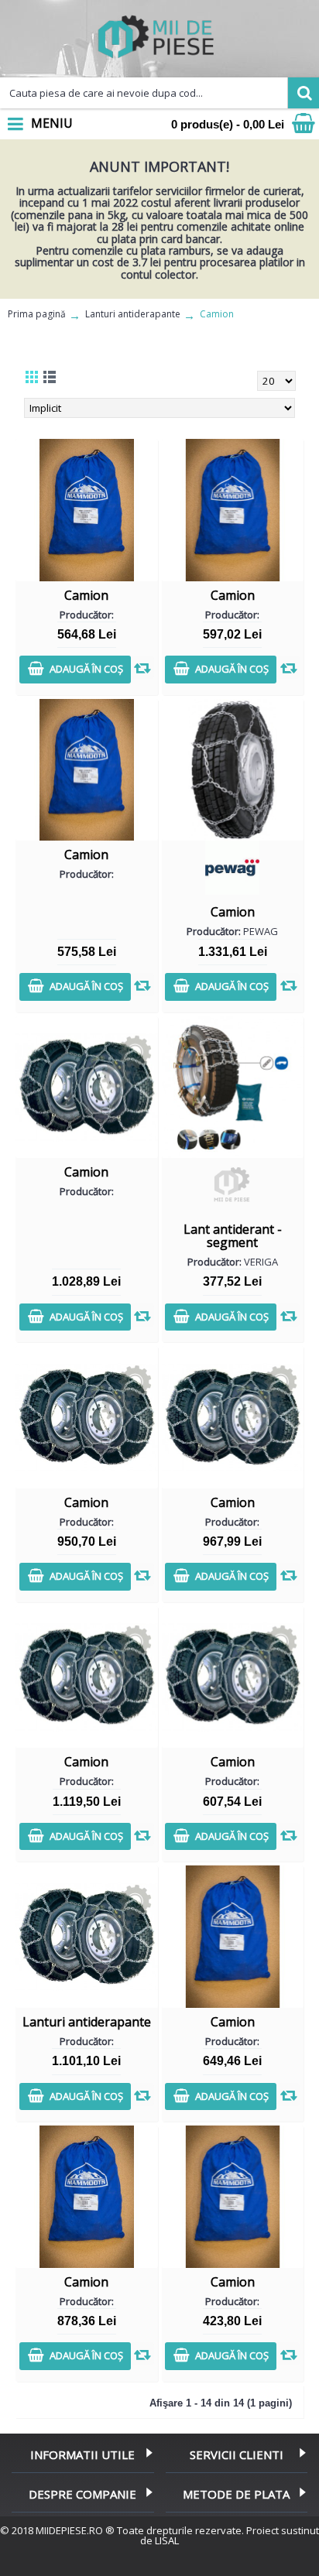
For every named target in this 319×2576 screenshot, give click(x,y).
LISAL (167, 2540)
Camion (217, 314)
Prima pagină (37, 314)
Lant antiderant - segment (233, 1236)
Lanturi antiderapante (133, 314)
